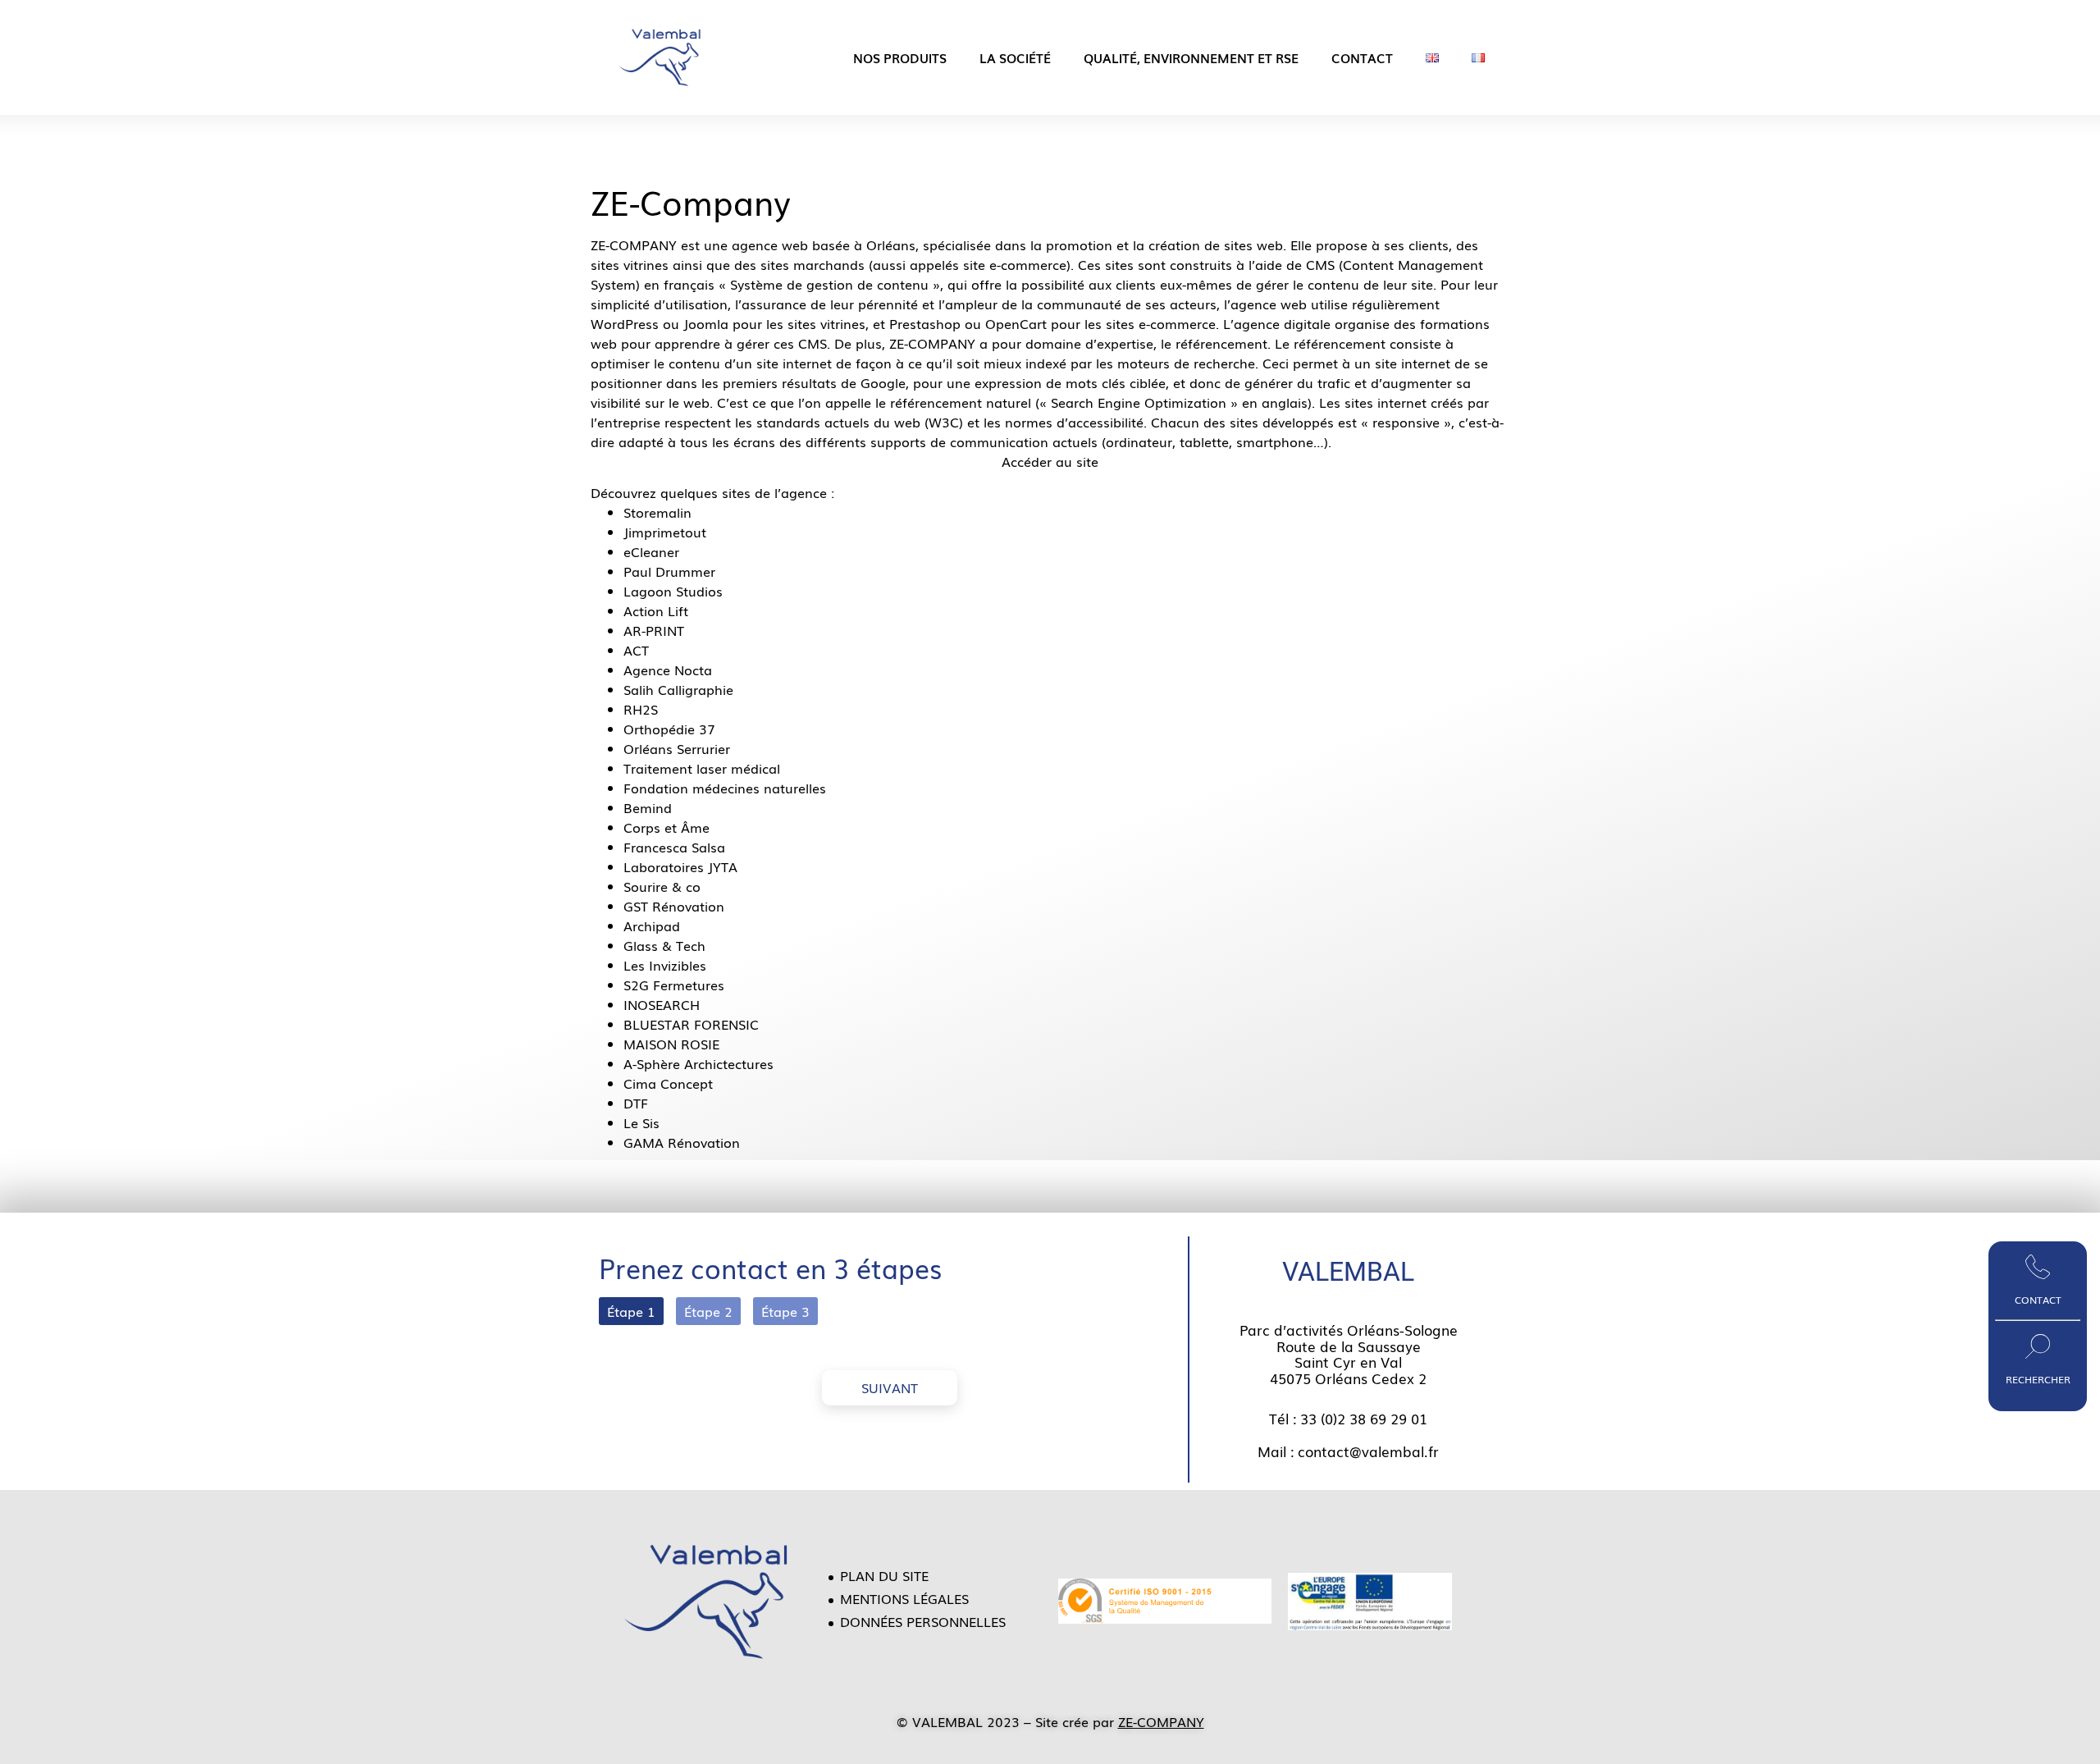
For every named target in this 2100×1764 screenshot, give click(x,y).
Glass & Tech (664, 945)
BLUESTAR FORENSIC (691, 1024)
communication (999, 441)
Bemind (648, 807)
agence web (1269, 304)
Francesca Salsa (674, 847)
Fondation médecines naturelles (725, 788)
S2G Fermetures (674, 985)
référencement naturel (961, 402)
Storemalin (657, 512)
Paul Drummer (669, 571)
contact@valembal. (1363, 1451)
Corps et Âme (667, 827)
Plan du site (884, 1575)
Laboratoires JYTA (680, 866)
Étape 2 (708, 1311)
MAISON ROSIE (671, 1044)
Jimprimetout (665, 532)
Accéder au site (1050, 461)
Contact (1362, 57)
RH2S (641, 709)
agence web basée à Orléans (824, 244)
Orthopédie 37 (669, 729)
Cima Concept (668, 1083)
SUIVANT (890, 1387)
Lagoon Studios (673, 591)
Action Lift (656, 610)
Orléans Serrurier (677, 748)
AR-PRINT (654, 630)
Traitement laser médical (702, 768)
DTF (636, 1103)
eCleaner (651, 551)
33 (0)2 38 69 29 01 (1364, 1418)
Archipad (652, 925)
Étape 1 (631, 1311)
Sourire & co (662, 886)
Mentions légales (904, 1598)
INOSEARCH (662, 1004)
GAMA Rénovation (682, 1142)
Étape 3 (785, 1311)
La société (1015, 57)
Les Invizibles (665, 965)
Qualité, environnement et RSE (1191, 57)
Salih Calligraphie (678, 689)
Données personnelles (923, 1621)
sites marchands (813, 264)
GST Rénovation (674, 906)
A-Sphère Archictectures (698, 1063)
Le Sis (641, 1122)
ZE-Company (691, 201)
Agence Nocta (668, 669)
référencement (1221, 343)
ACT (636, 650)
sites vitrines (630, 264)
